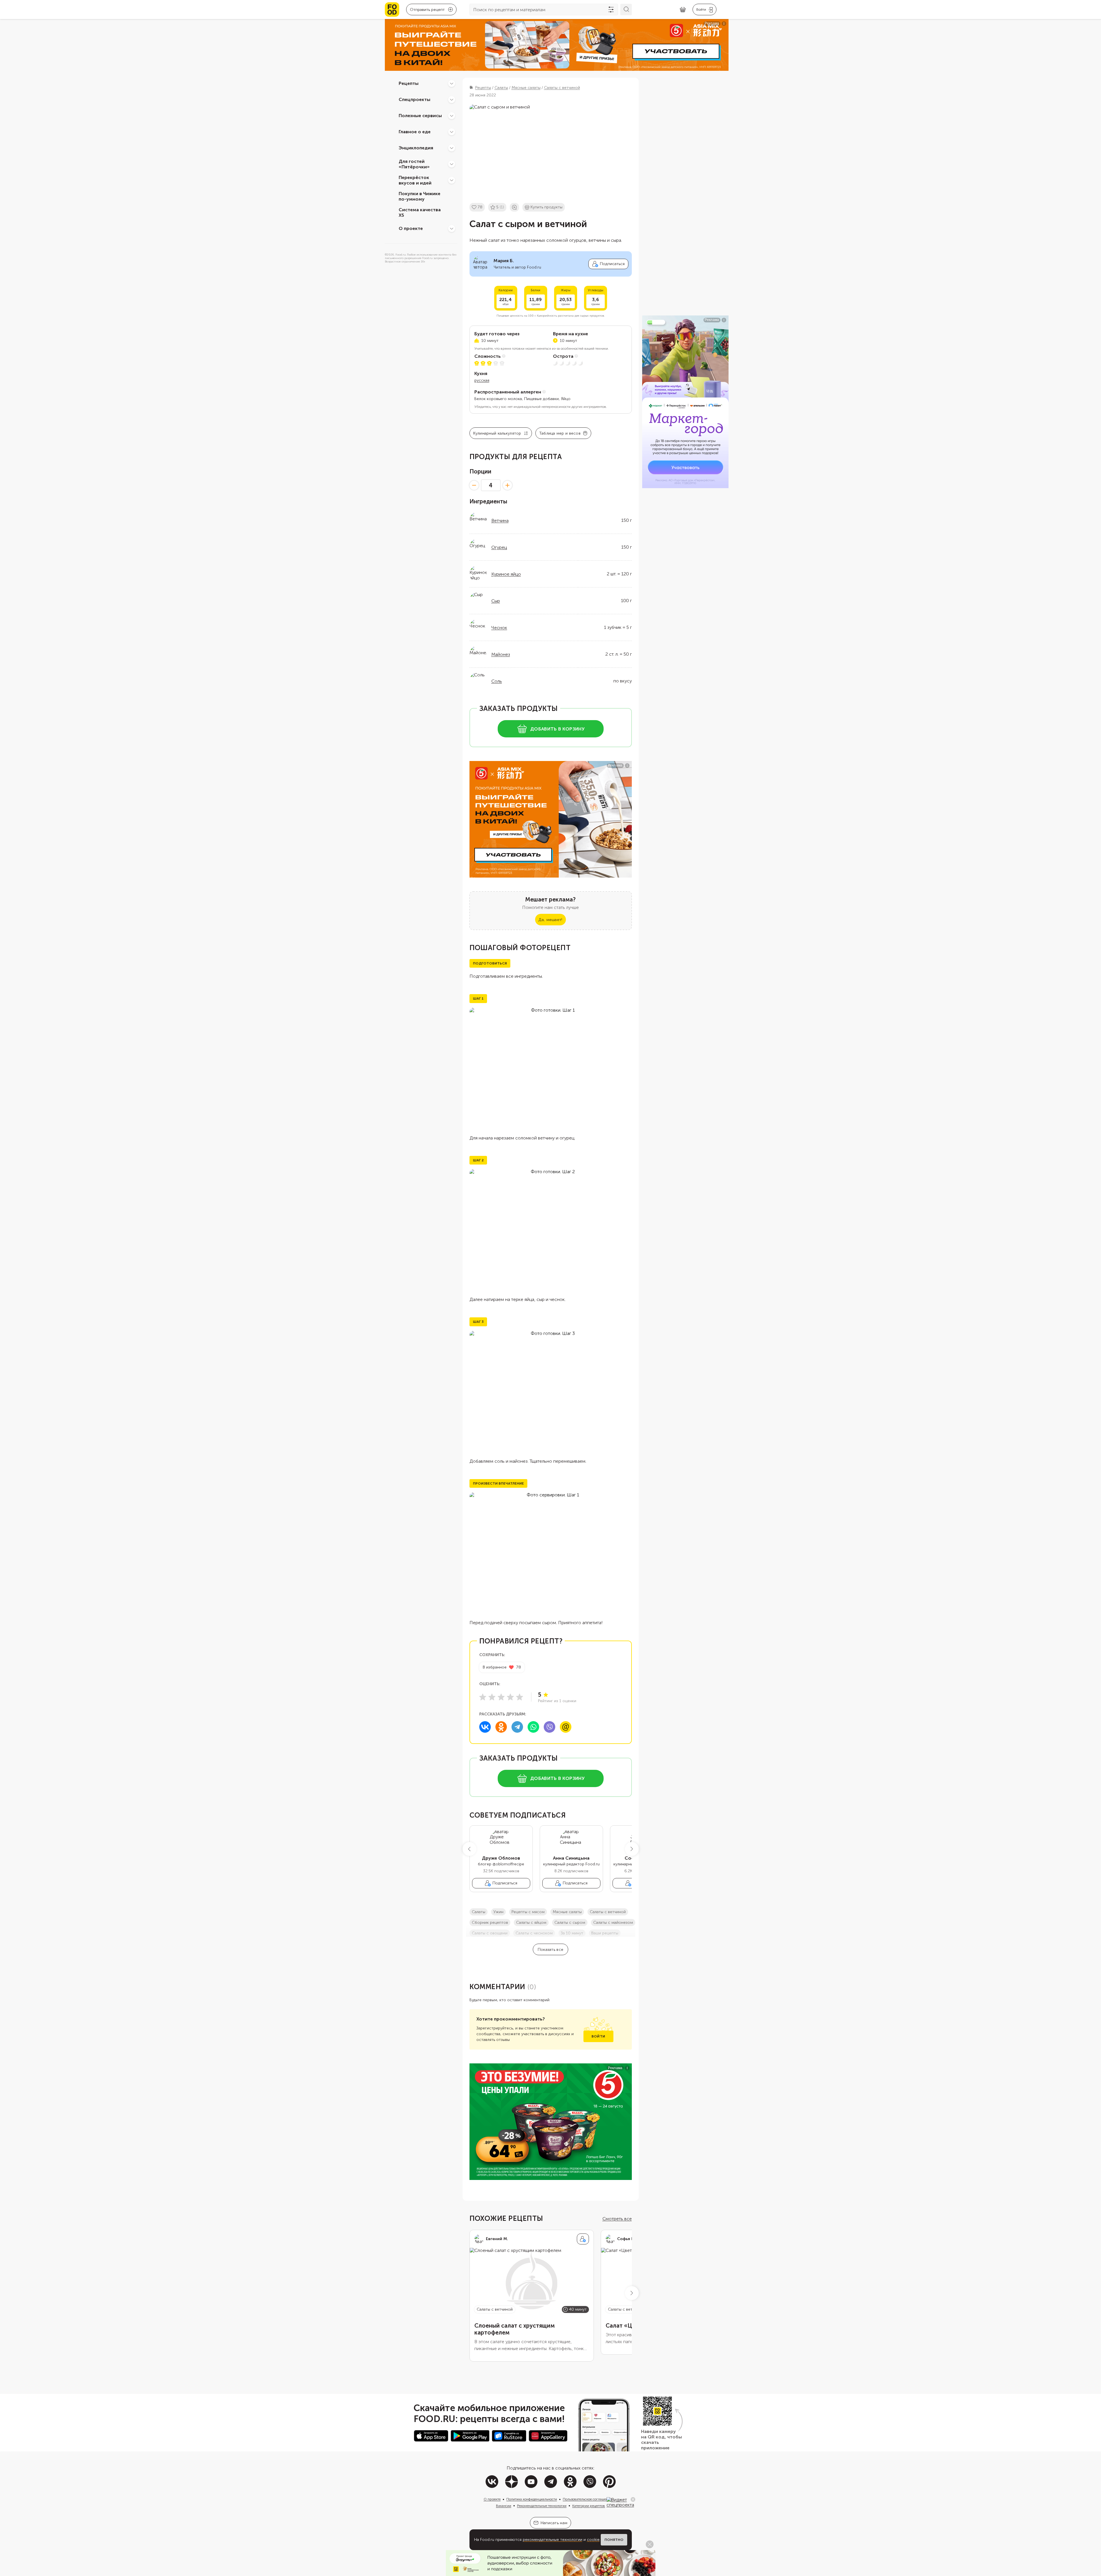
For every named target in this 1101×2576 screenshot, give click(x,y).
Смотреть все (617, 2219)
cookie (593, 2540)
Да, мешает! (550, 920)
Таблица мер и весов (560, 433)
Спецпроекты (414, 99)
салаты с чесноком (534, 1933)
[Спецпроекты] (452, 100)
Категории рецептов (589, 2506)
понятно (614, 2540)
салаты (479, 1912)
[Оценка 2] (492, 1697)
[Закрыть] (633, 2499)
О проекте (411, 228)
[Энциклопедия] (452, 148)
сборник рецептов (490, 1923)
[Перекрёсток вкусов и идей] (452, 180)
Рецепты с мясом (528, 1912)
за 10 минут (572, 1933)
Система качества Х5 (420, 212)
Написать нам (554, 2523)
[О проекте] (452, 229)
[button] (469, 1849)
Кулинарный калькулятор (497, 433)
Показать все (550, 1950)
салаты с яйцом (531, 1923)
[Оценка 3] (501, 1697)
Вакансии (504, 2506)
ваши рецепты (605, 1933)
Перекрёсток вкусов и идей (415, 180)
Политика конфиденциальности (532, 2499)
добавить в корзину (557, 729)
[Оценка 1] (483, 1697)
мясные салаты (567, 1912)
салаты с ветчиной (608, 1912)
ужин (498, 1912)
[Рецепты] (452, 83)
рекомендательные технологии (553, 2540)
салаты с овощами (490, 1933)
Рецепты (409, 83)
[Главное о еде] (452, 132)
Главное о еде (415, 132)
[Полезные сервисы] (452, 116)
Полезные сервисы (420, 116)
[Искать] (626, 9)
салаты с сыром (570, 1923)
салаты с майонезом (613, 1923)
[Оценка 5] (520, 1697)
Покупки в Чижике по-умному (420, 196)
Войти (598, 2036)
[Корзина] (683, 10)
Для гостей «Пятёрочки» (414, 164)
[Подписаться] (583, 2239)
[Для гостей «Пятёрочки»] (452, 164)
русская (482, 380)
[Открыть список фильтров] (611, 9)
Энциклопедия (416, 148)
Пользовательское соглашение (587, 2499)
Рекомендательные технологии (542, 2506)
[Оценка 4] (510, 1697)
